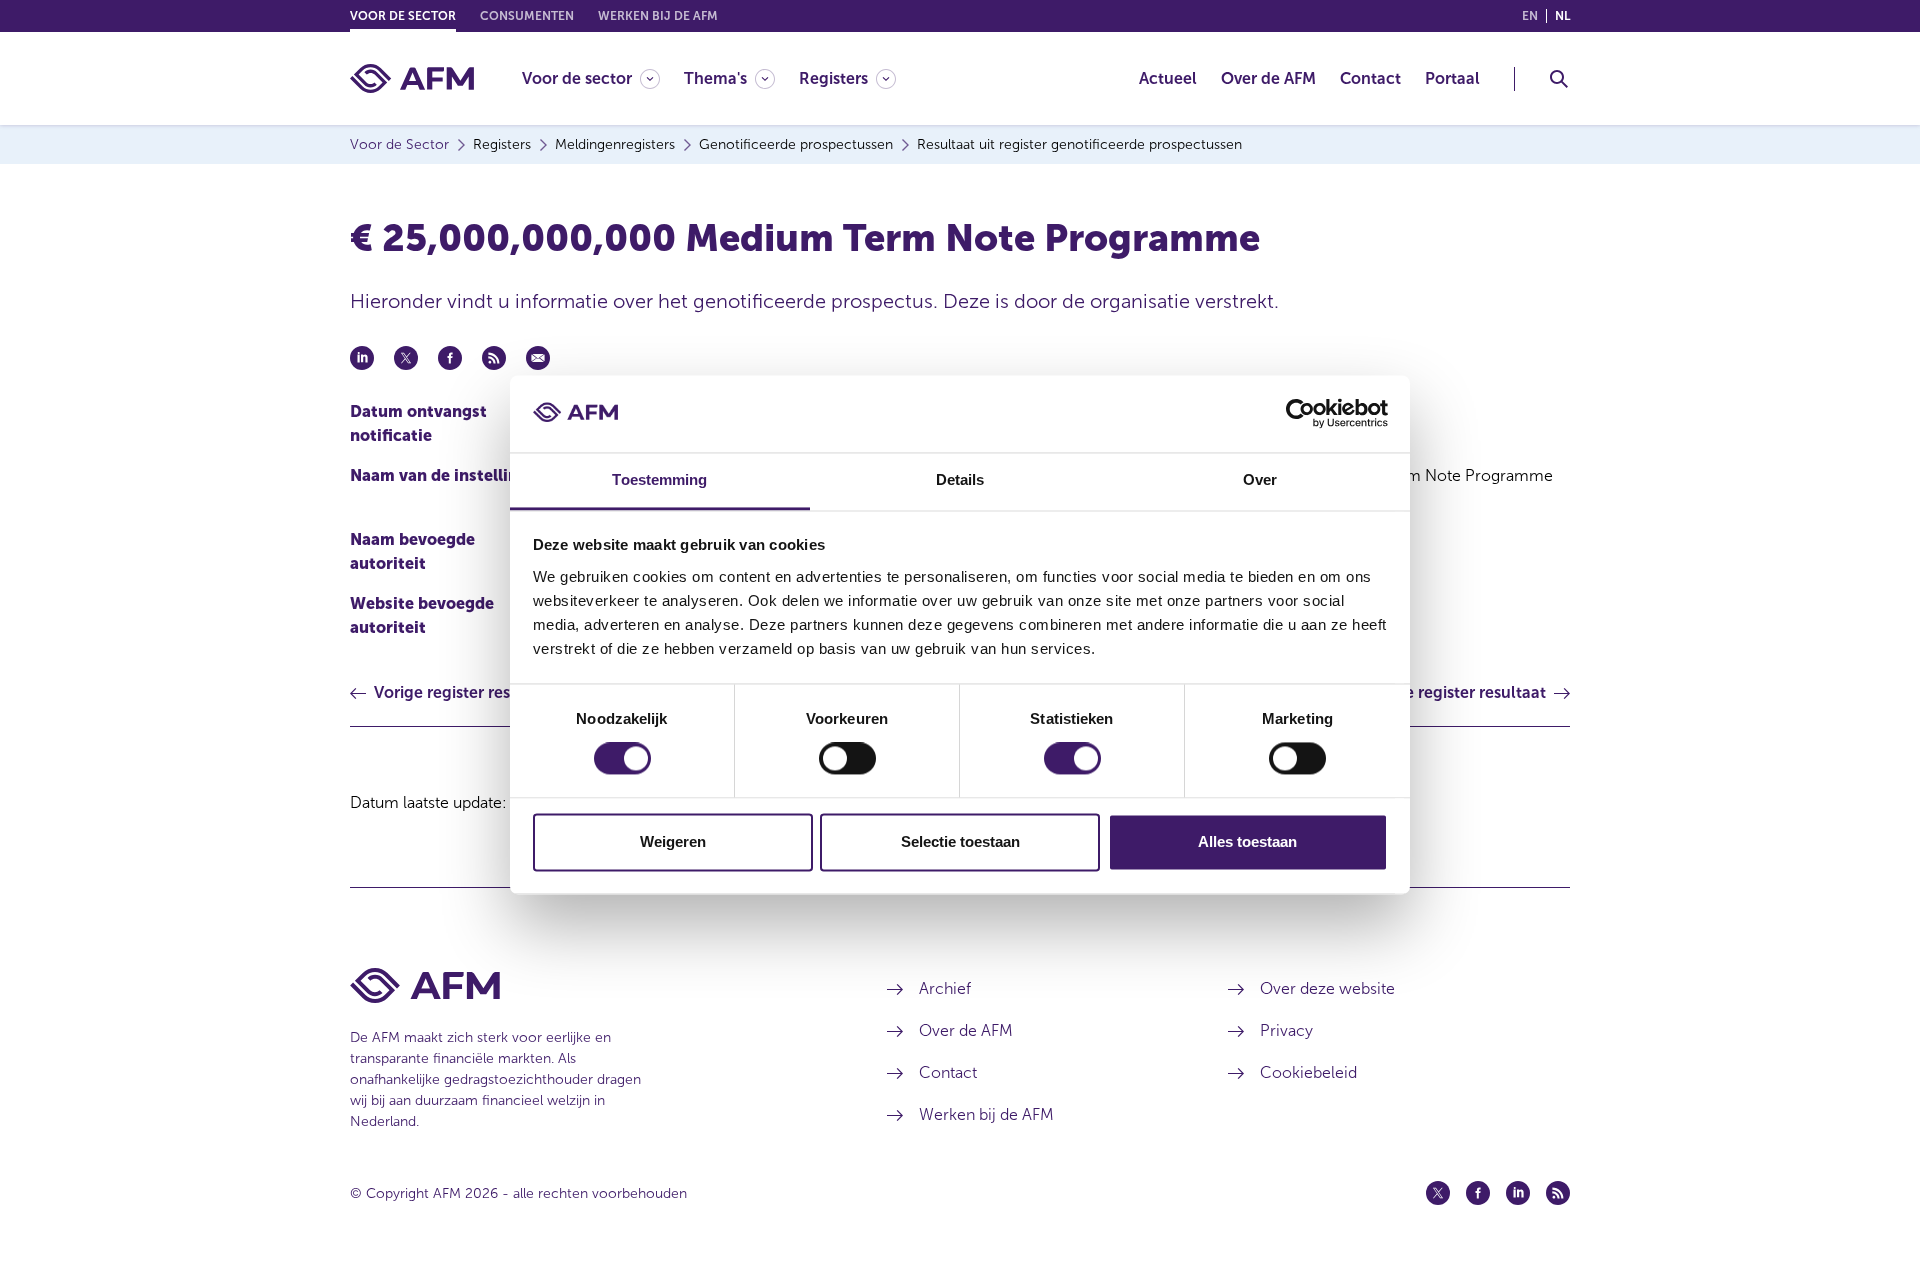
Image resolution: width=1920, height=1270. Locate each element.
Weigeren (673, 841)
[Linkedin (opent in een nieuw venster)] (1518, 1193)
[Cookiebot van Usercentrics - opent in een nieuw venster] (1300, 414)
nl (1562, 16)
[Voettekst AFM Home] (588, 985)
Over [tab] (1260, 479)
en (1530, 16)
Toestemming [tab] (659, 479)
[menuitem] (603, 78)
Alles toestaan (1247, 841)
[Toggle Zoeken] (1559, 79)
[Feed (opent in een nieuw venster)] (1558, 1193)
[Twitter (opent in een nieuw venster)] (1438, 1193)
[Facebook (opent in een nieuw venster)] (1478, 1193)
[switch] (847, 759)
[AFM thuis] (412, 78)
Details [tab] (960, 479)
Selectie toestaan (960, 841)
